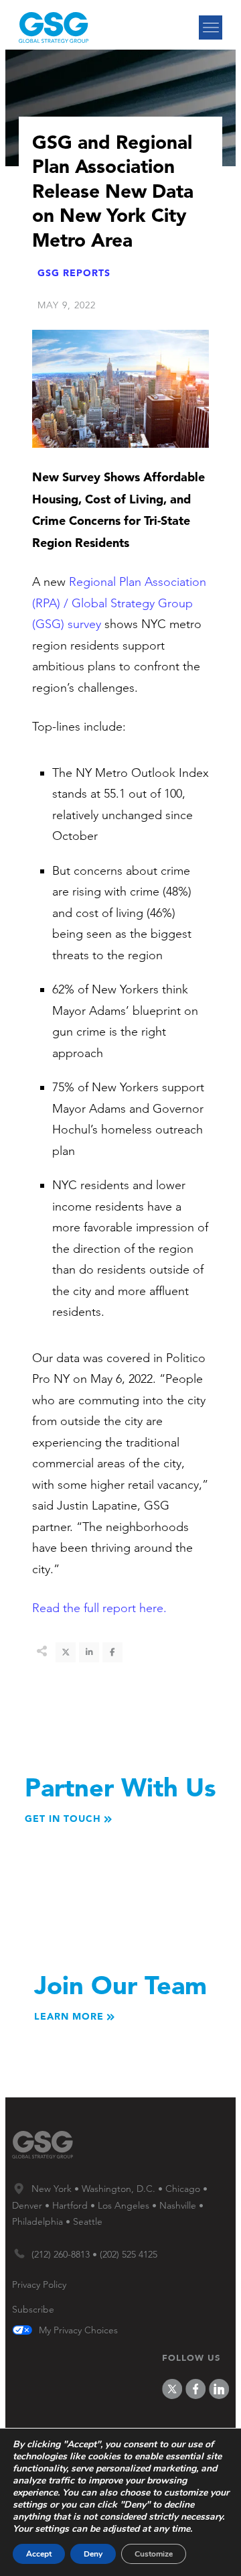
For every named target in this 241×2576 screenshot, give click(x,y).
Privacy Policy (39, 2284)
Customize (154, 2554)
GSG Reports (74, 273)
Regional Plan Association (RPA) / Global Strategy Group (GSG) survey (119, 603)
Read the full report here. (99, 1608)
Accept (39, 2554)
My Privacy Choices (78, 2331)
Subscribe (33, 2309)
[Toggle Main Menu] (211, 27)
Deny (93, 2554)
